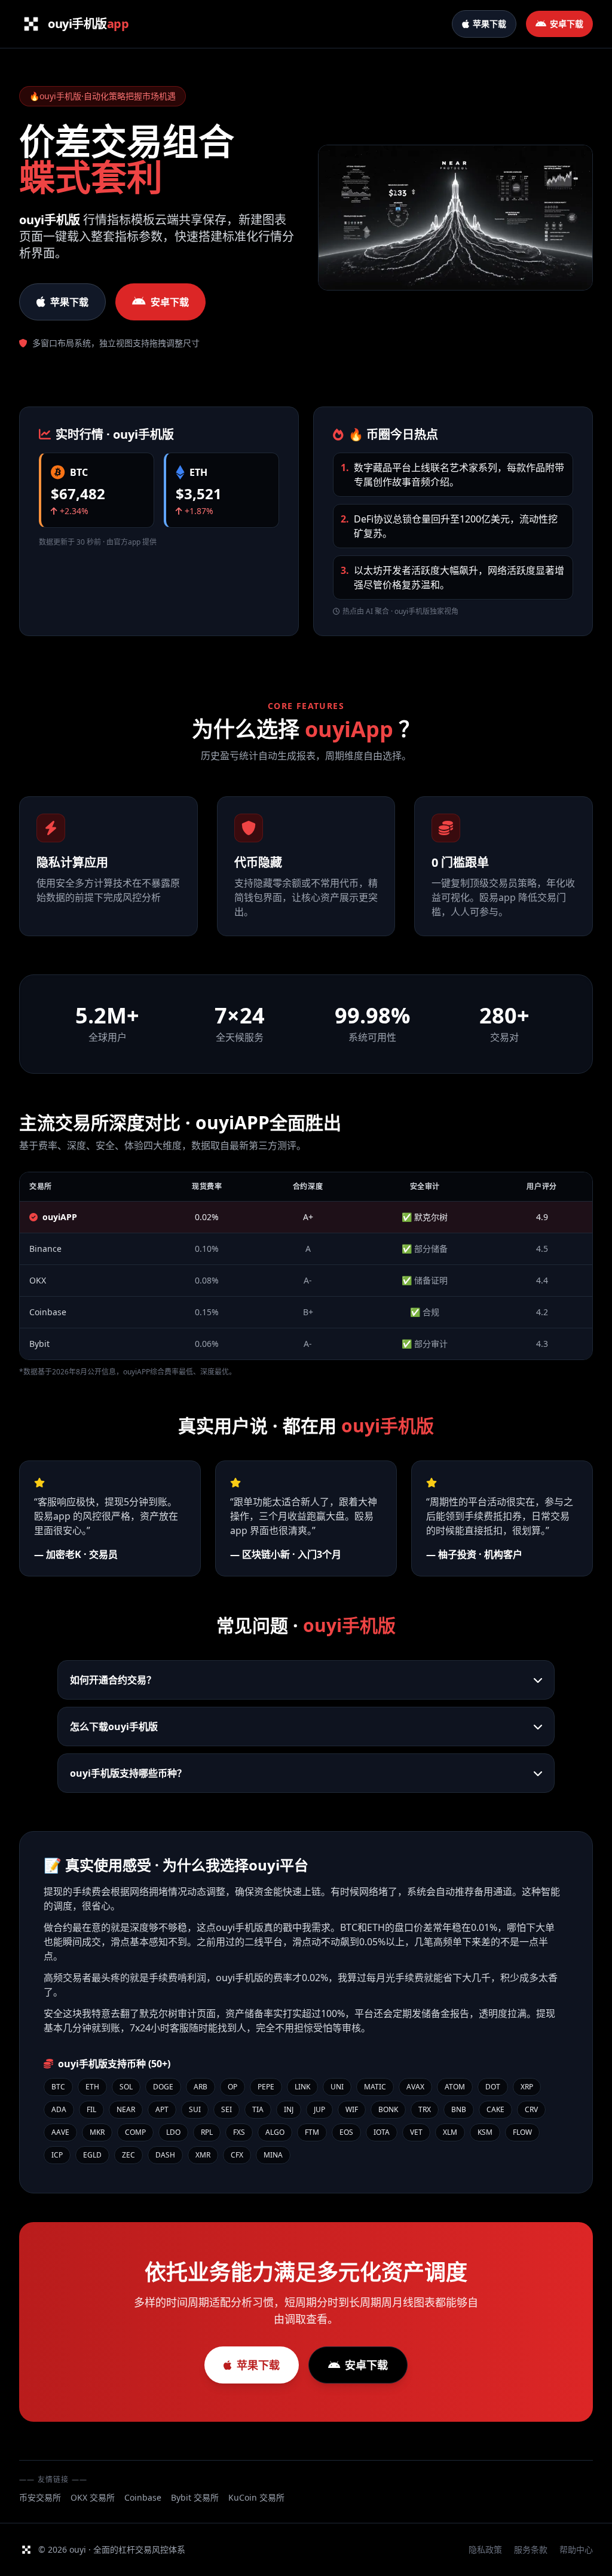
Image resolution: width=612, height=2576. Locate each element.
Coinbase (143, 2497)
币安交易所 (40, 2497)
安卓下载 (170, 302)
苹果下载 (69, 302)
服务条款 (531, 2549)
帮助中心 (576, 2549)
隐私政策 (485, 2549)
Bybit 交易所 (195, 2497)
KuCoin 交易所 (256, 2497)
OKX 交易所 (93, 2497)
